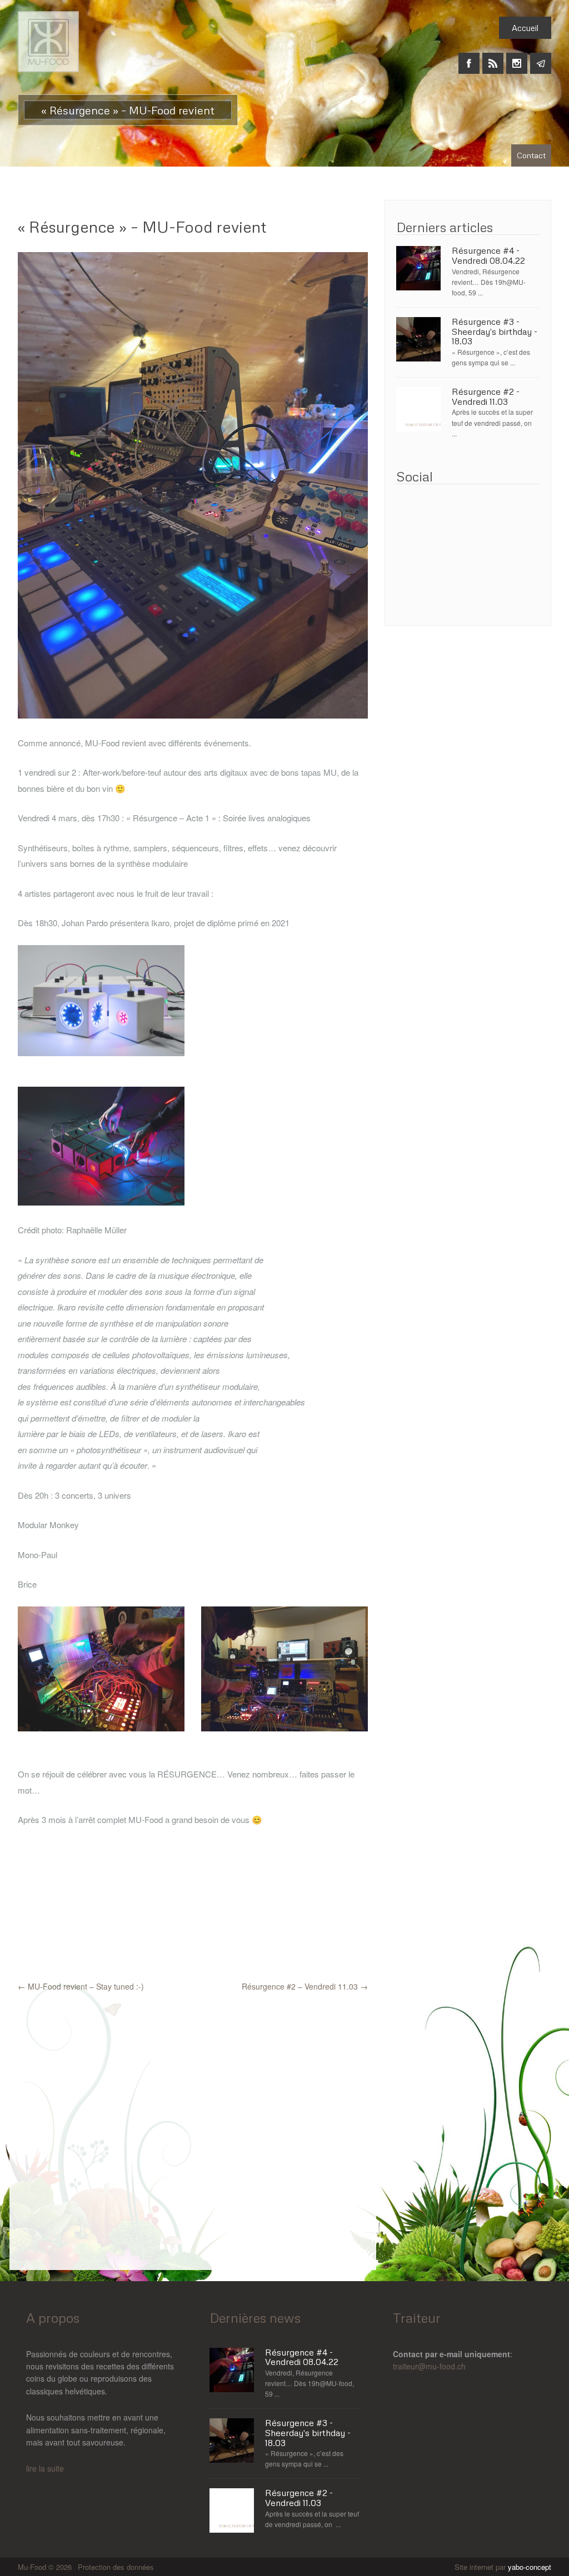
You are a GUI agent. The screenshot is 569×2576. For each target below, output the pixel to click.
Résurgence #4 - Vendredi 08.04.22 (488, 256)
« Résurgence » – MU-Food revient (142, 227)
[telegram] (541, 57)
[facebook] (469, 57)
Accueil (525, 28)
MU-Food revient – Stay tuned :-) (81, 1986)
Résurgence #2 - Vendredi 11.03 (486, 397)
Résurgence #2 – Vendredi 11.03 (305, 1986)
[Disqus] (193, 2131)
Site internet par (503, 2567)
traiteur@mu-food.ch (429, 2366)
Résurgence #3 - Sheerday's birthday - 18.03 (495, 332)
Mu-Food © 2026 (46, 2567)
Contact (531, 155)
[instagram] (517, 57)
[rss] (493, 57)
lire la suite (45, 2468)
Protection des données (116, 2567)
